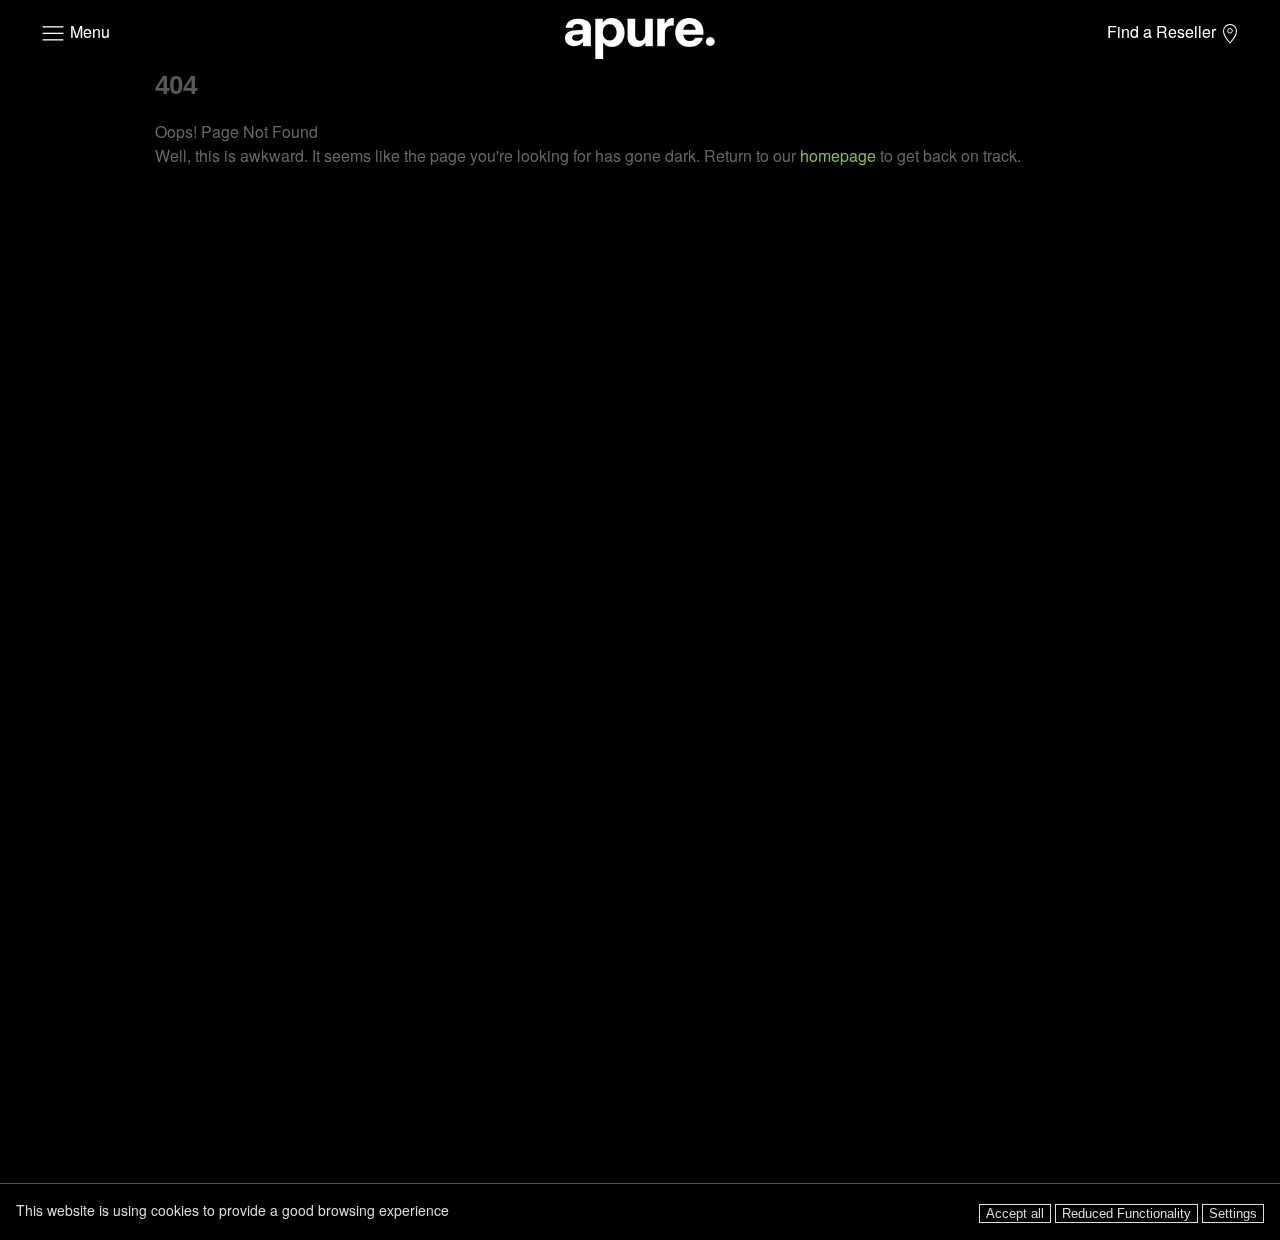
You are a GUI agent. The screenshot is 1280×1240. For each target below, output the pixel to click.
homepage (838, 155)
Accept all (1015, 1213)
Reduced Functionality (1126, 1213)
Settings (1233, 1213)
